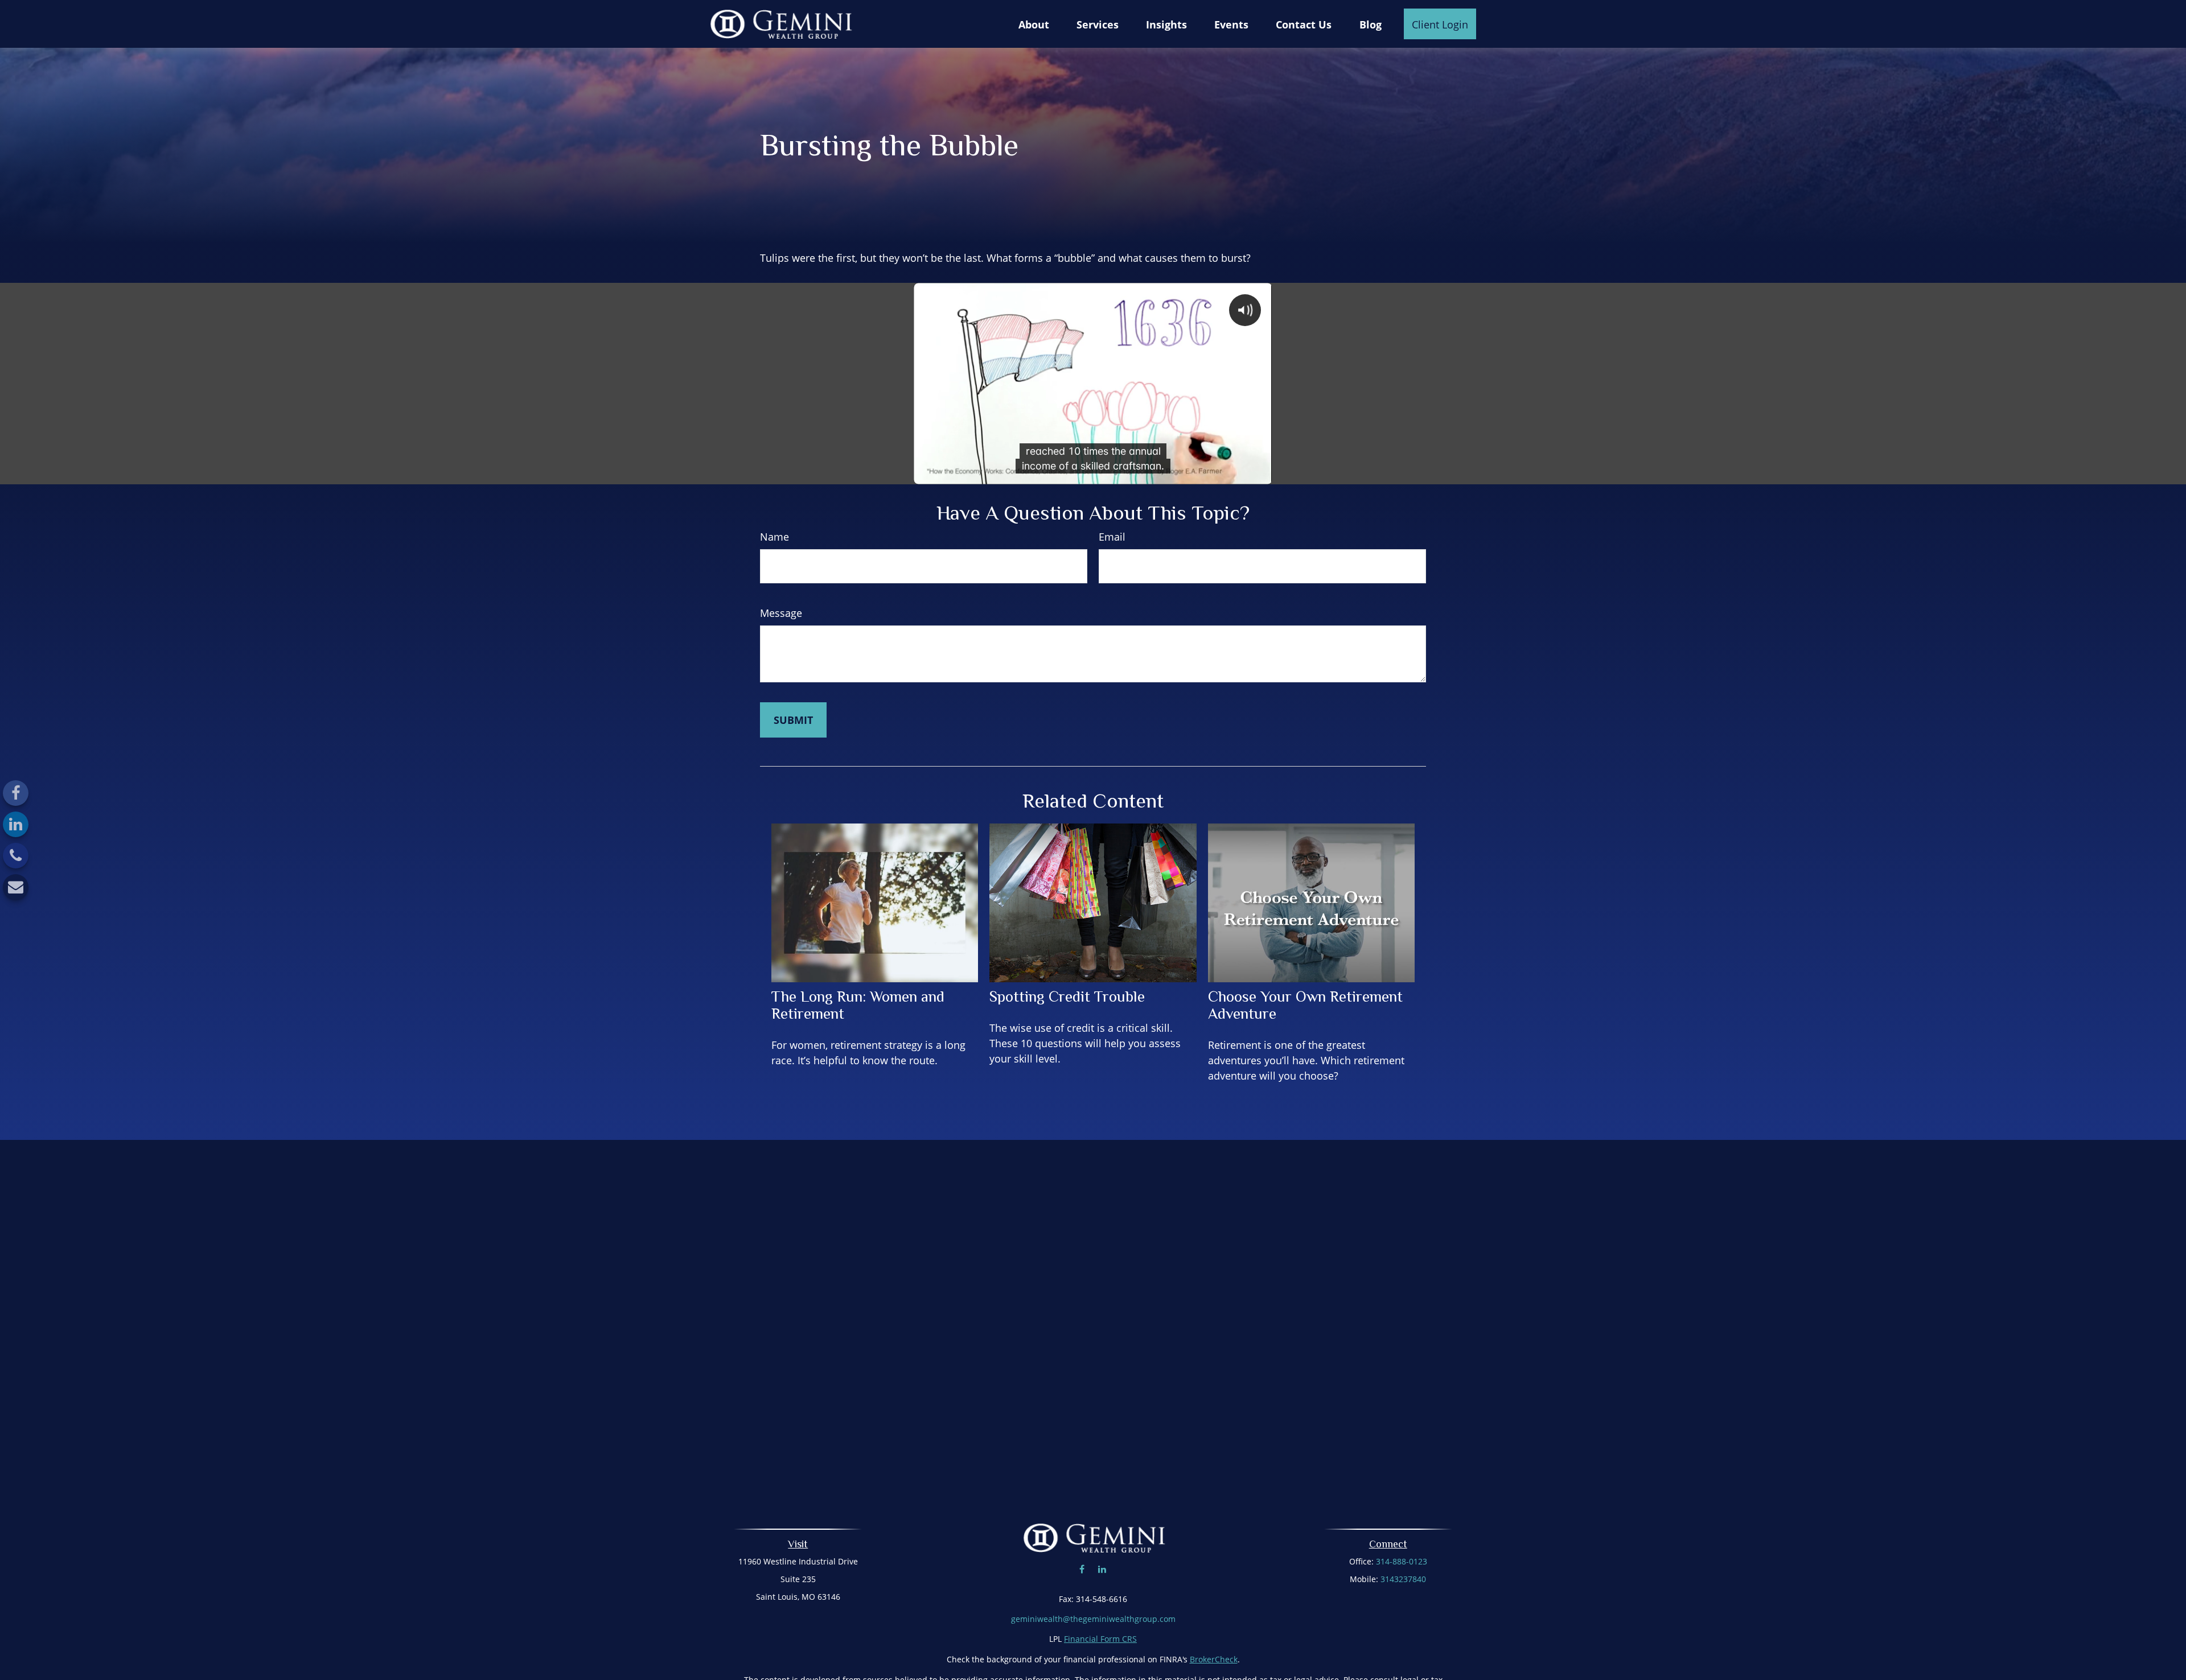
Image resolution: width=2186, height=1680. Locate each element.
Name (774, 537)
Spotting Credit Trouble (1067, 997)
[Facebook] (16, 793)
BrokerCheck (1214, 1659)
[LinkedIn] (16, 824)
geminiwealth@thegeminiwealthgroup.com (1093, 1619)
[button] (1034, 24)
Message (781, 613)
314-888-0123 (1402, 1561)
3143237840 (1403, 1579)
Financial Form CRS (1100, 1639)
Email (1112, 537)
